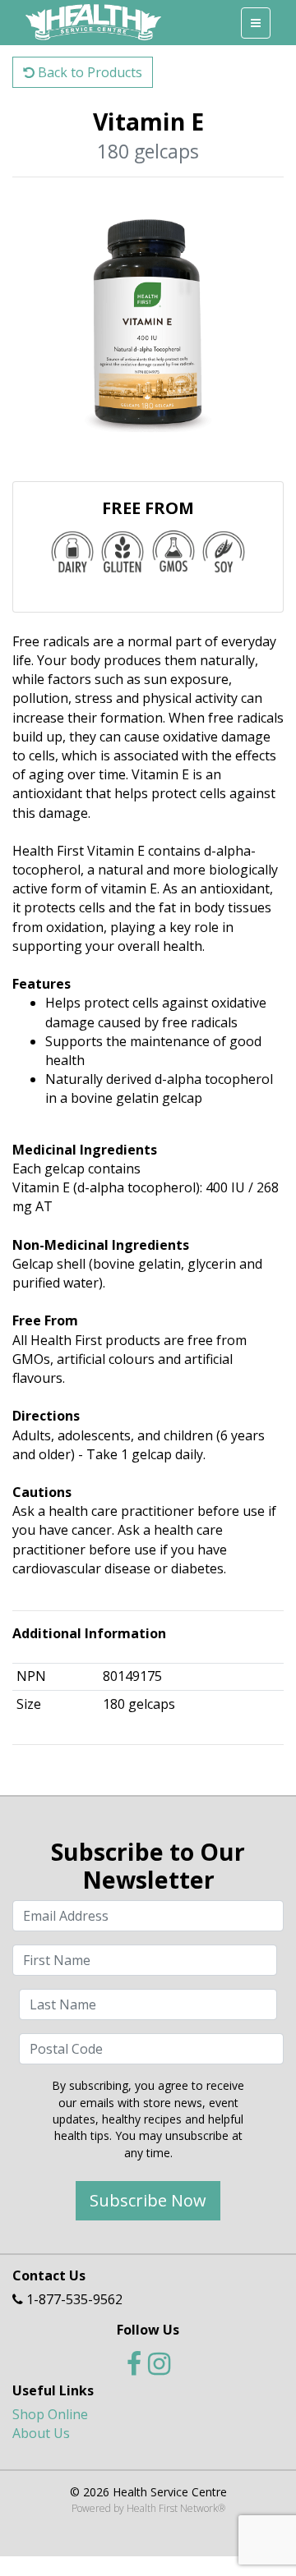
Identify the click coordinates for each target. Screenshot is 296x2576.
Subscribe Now (148, 2200)
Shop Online (50, 2414)
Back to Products (88, 72)
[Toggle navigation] (256, 23)
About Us (41, 2433)
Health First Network (172, 2508)
